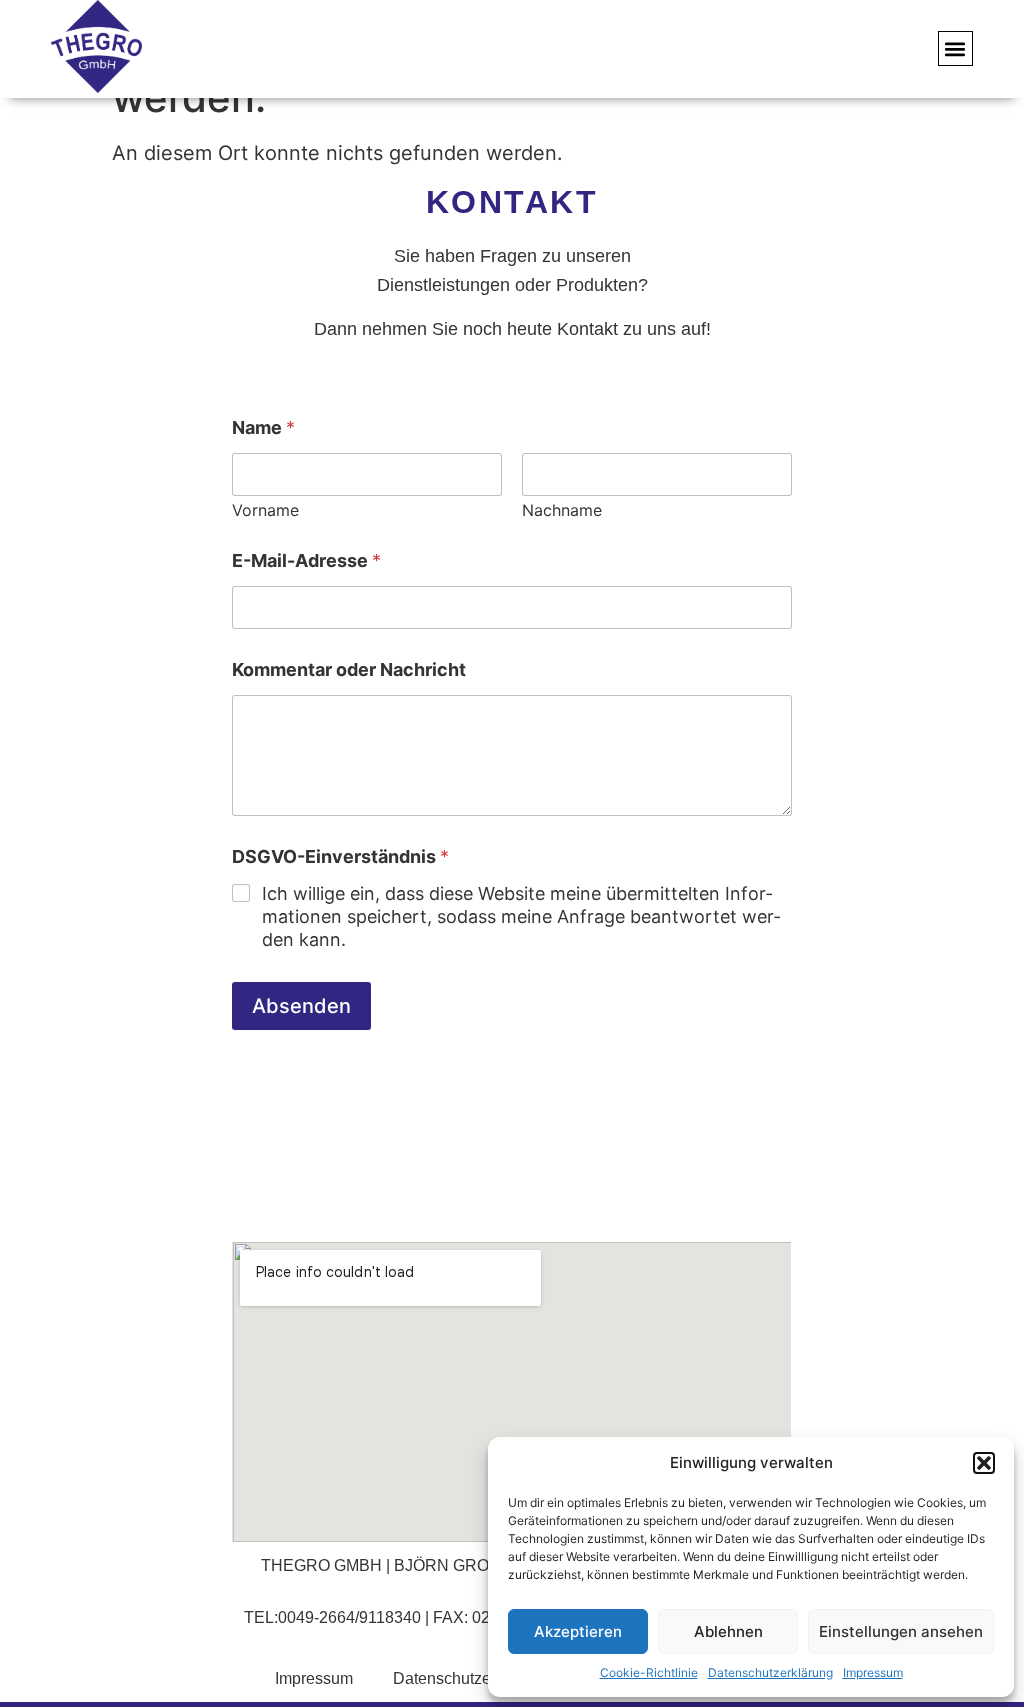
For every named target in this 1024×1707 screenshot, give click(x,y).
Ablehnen (728, 1631)
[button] (984, 1463)
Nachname (562, 510)
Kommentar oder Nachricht (349, 669)
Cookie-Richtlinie (649, 1672)
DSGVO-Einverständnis (340, 856)
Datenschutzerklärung (770, 1672)
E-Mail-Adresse (306, 560)
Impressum (873, 1672)
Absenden (301, 1006)
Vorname (265, 510)
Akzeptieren (578, 1631)
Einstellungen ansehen (901, 1631)
